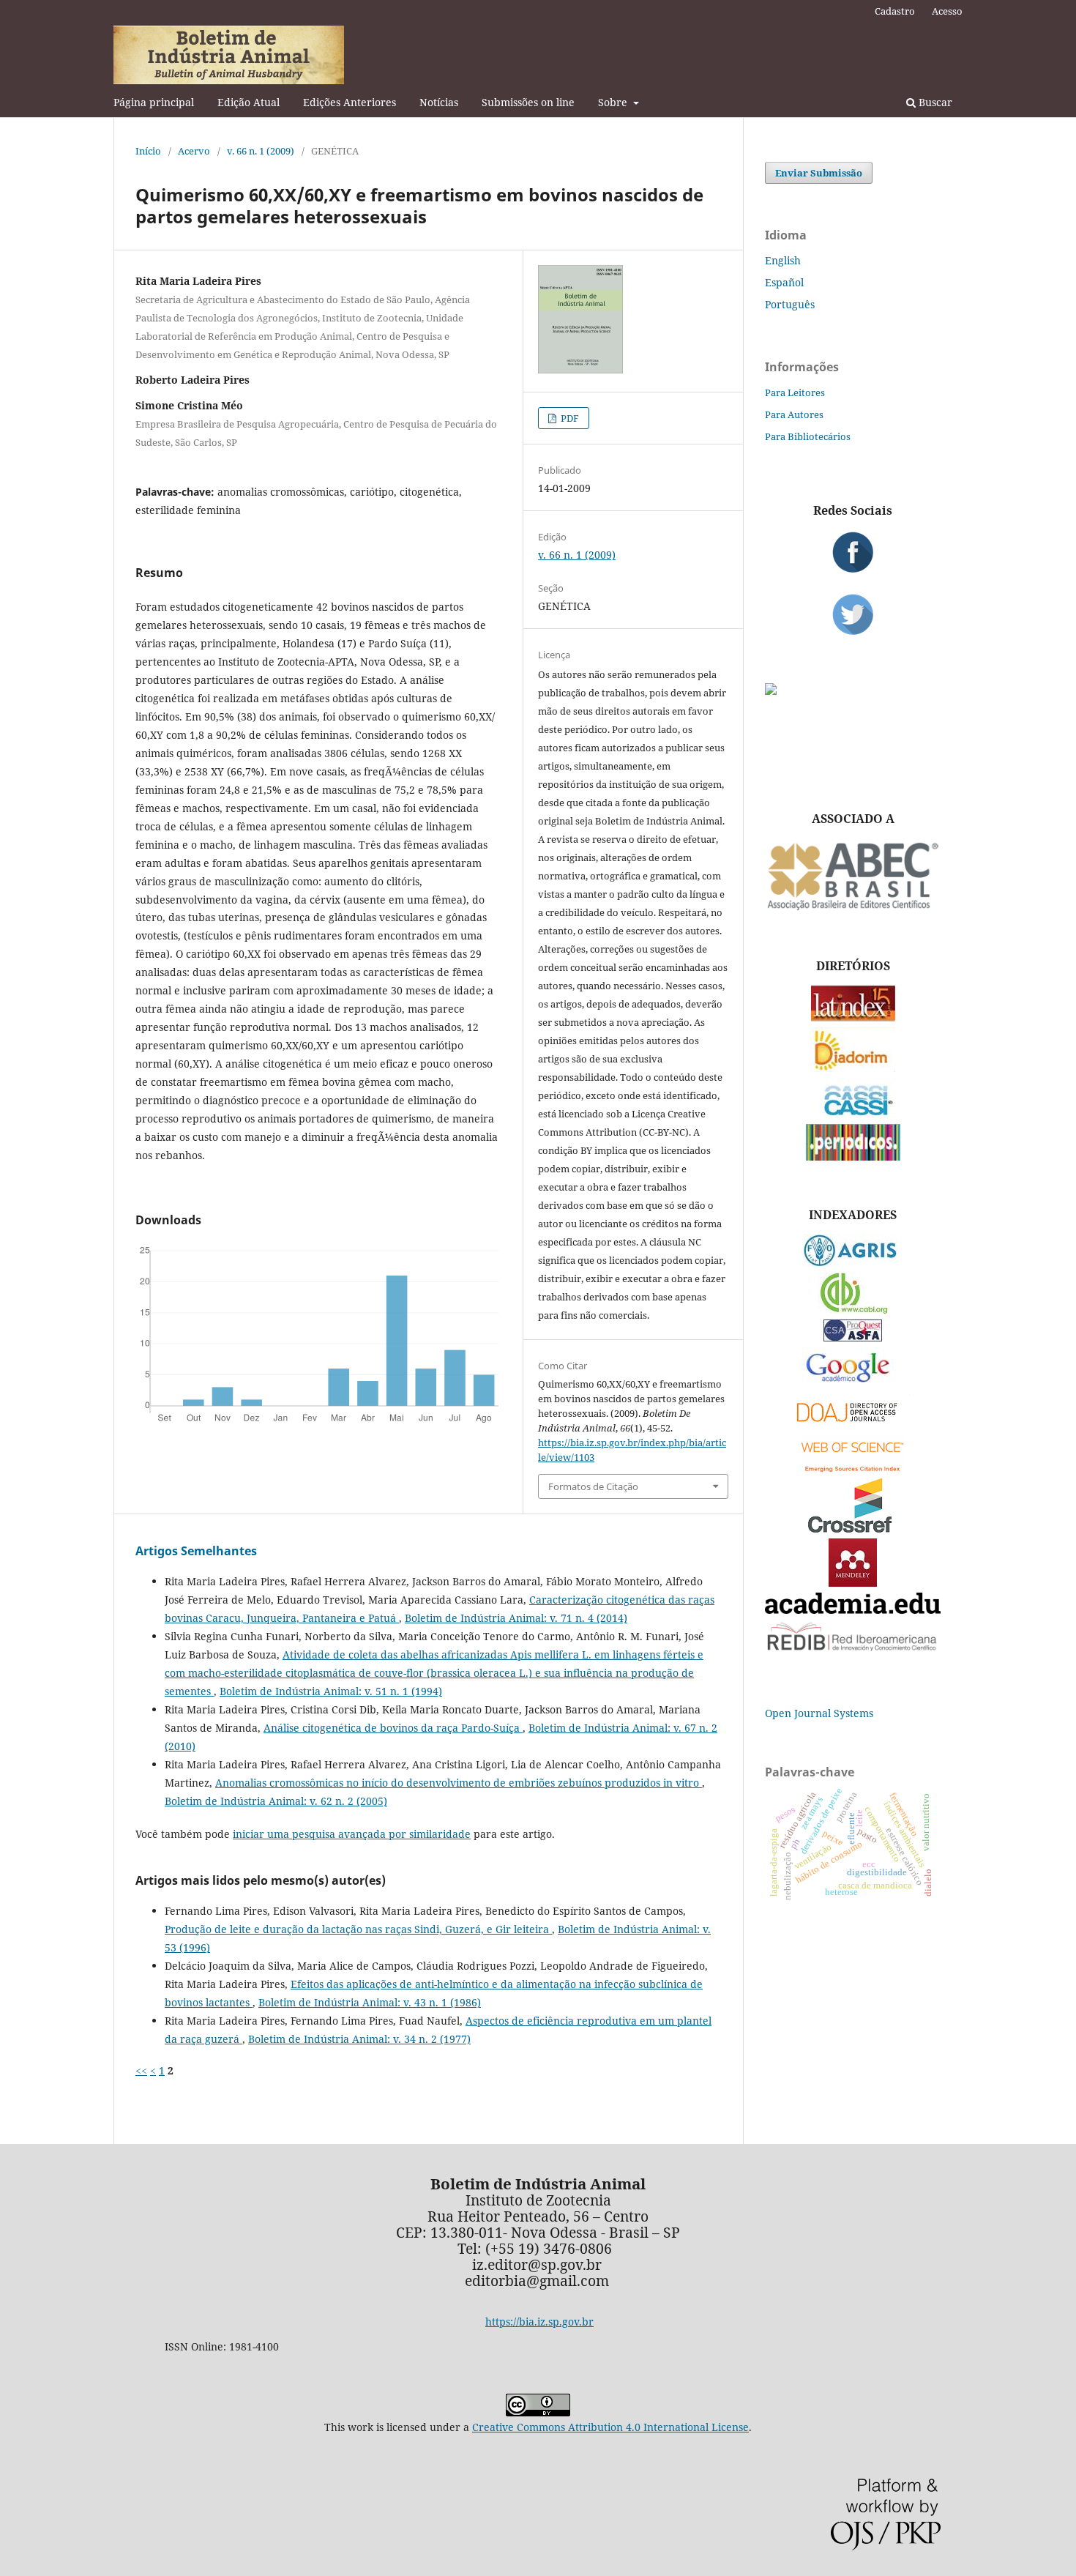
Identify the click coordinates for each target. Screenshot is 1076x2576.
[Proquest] (853, 1337)
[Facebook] (853, 552)
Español (784, 282)
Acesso (947, 11)
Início (148, 151)
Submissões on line (528, 102)
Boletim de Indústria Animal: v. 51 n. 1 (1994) (331, 1691)
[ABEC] (853, 908)
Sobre (614, 102)
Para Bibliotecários (808, 436)
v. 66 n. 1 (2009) (261, 151)
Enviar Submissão (819, 173)
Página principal (154, 102)
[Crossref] (853, 1529)
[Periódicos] (853, 1157)
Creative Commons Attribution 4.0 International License (610, 2427)
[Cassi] (853, 1114)
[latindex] (853, 1017)
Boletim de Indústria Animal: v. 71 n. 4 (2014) (516, 1618)
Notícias (439, 102)
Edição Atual (249, 102)
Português (790, 304)
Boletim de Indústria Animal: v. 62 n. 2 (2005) (276, 1801)
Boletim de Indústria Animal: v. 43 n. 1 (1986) (370, 2002)
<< (141, 2070)
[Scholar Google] (853, 1384)
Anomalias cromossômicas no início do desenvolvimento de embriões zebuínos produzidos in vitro (459, 1783)
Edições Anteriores (350, 102)
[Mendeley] (853, 1583)
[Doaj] (853, 1425)
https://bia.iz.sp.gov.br (539, 2322)
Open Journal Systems (819, 1713)
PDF (569, 418)
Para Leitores (795, 392)
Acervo (194, 151)
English (783, 260)
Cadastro (895, 11)
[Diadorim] (853, 1068)
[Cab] (853, 1310)
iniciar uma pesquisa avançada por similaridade (352, 1834)
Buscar (934, 102)
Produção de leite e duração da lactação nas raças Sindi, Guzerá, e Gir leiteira (358, 1929)
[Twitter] (853, 614)
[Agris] (853, 1263)
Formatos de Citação (593, 1486)
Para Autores (794, 414)
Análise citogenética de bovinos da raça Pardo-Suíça (393, 1728)
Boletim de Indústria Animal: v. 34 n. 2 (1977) (359, 2039)
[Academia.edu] (853, 1610)
